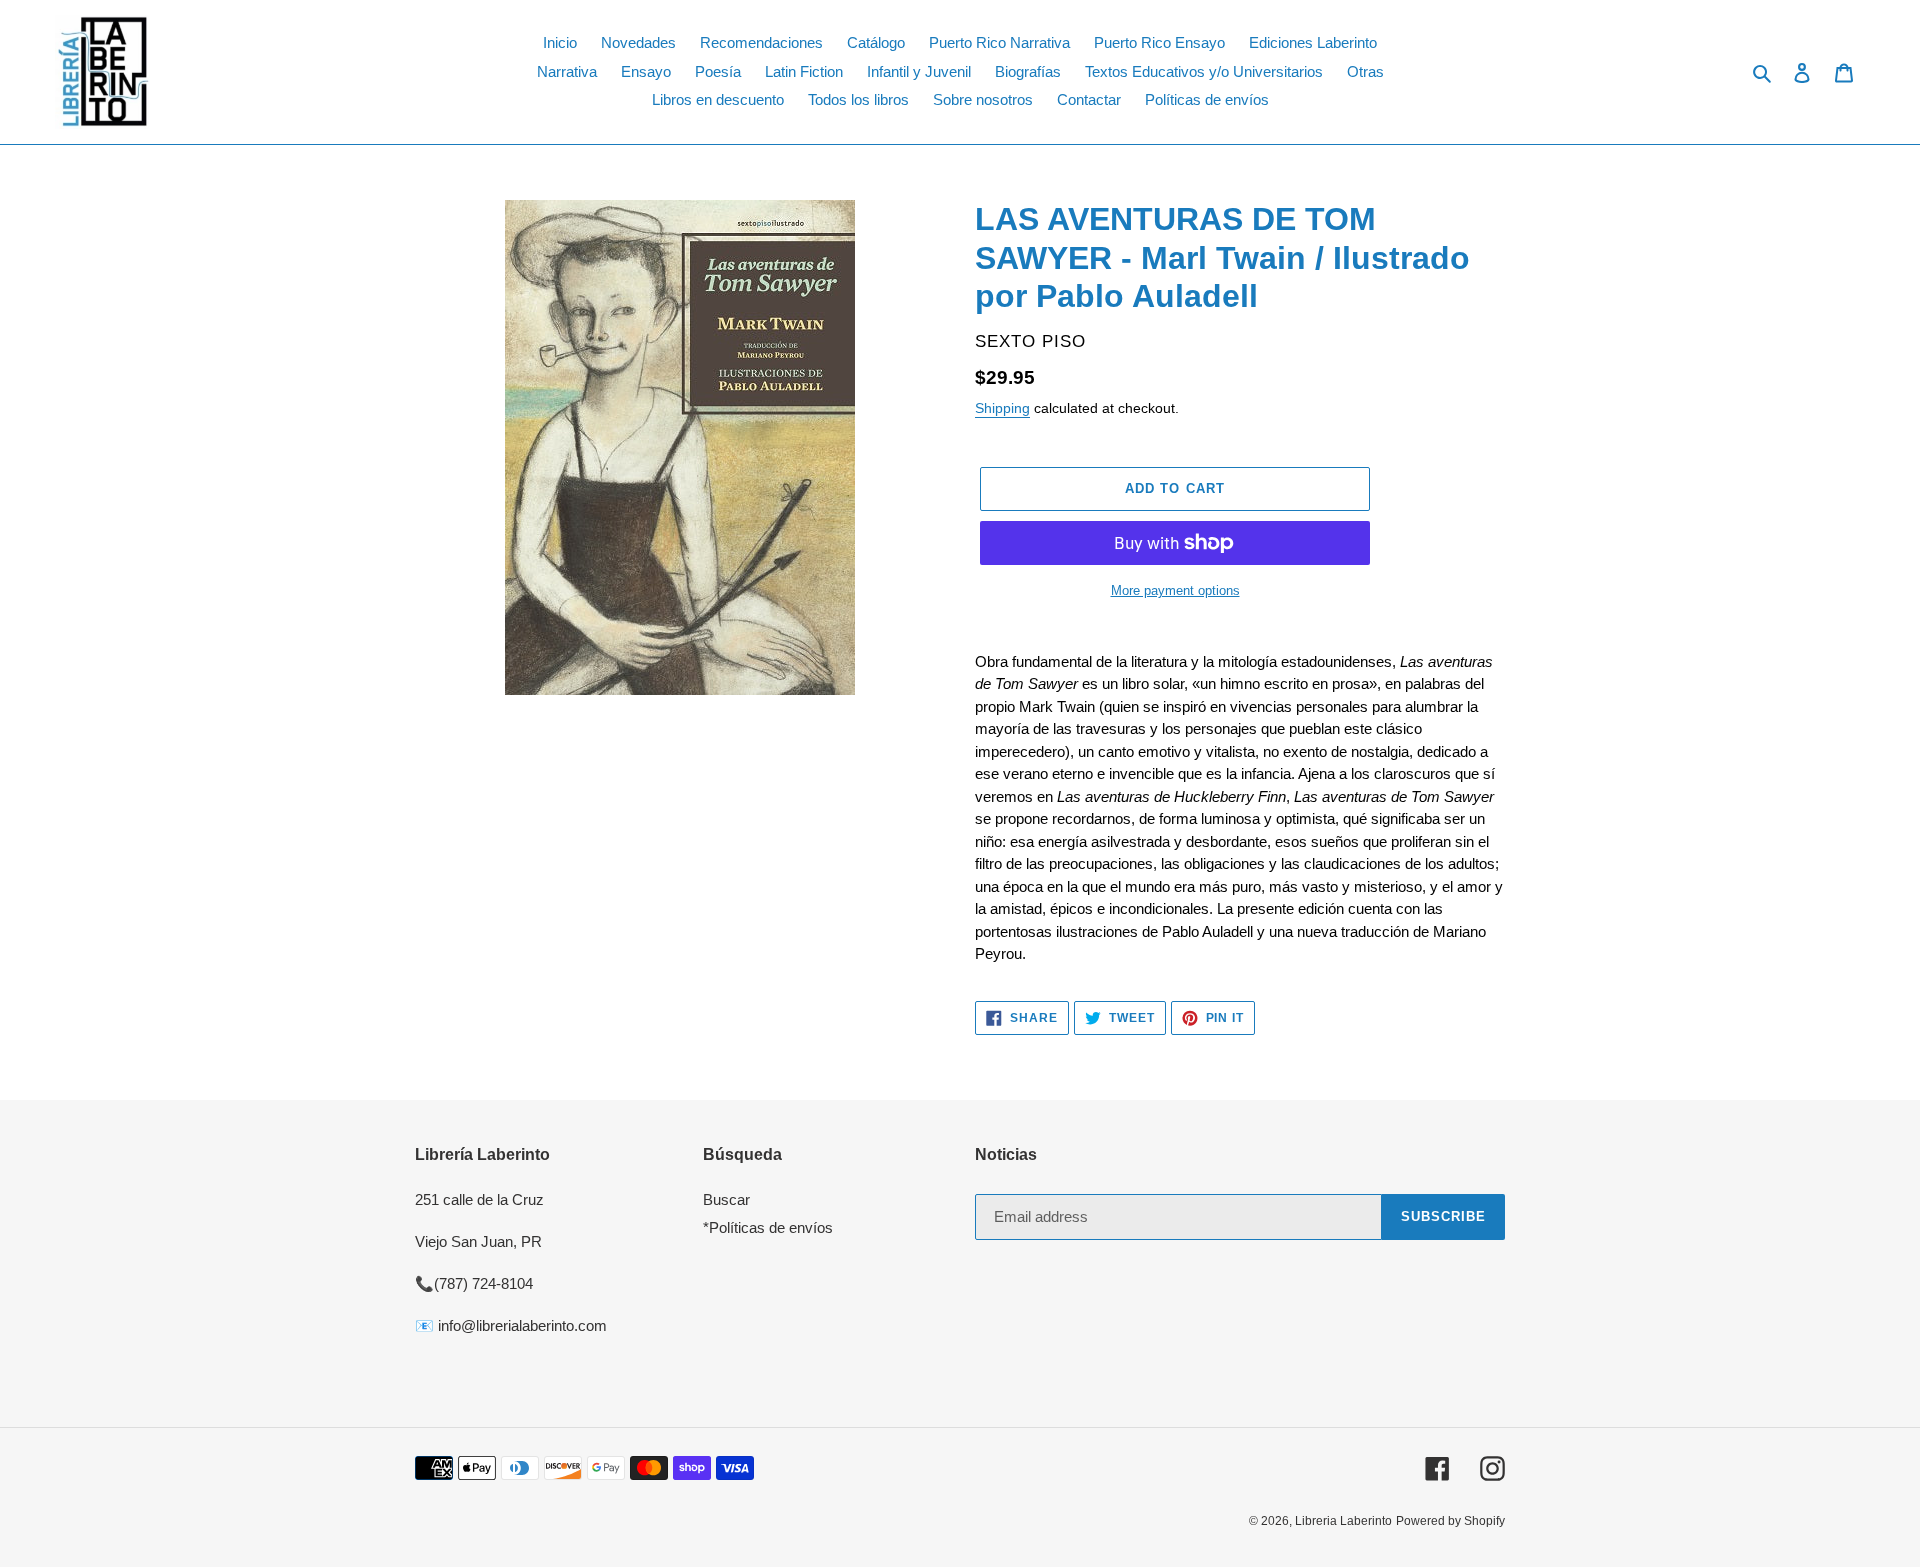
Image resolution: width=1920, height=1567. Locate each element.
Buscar (726, 1199)
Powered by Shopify (1450, 1521)
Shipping (1002, 408)
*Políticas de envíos (768, 1227)
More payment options (1175, 590)
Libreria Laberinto (1343, 1521)
